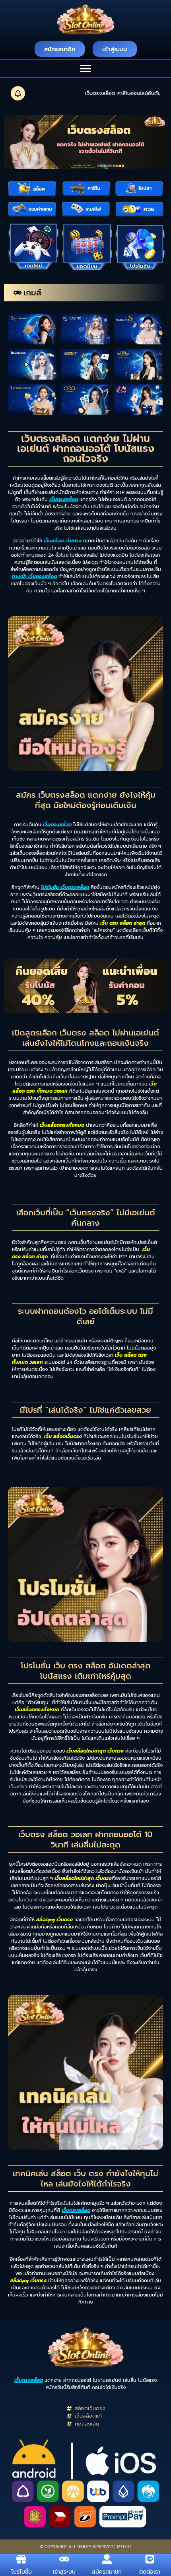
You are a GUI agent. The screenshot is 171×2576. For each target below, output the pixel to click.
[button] (86, 68)
